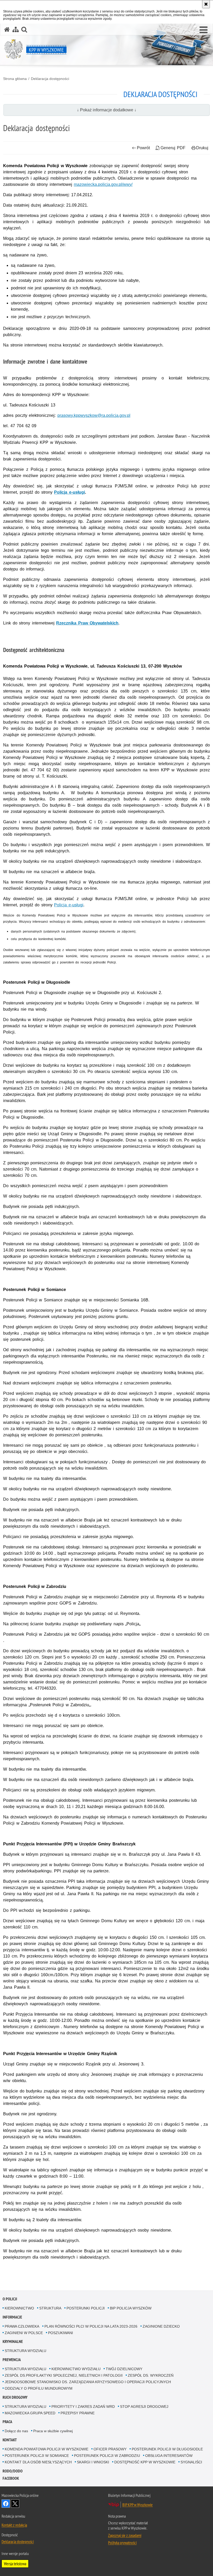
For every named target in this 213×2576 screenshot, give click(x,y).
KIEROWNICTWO (19, 2308)
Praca (7, 2422)
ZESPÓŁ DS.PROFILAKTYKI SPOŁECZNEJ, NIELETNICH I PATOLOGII (64, 2375)
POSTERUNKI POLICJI (86, 2308)
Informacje (12, 2317)
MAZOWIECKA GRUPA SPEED (30, 2413)
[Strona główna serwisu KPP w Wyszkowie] (7, 29)
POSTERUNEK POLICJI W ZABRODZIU (107, 2456)
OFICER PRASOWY (110, 2449)
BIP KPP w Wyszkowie (138, 2505)
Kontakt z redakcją (14, 2525)
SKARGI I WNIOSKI (93, 2462)
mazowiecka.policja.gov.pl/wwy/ (103, 184)
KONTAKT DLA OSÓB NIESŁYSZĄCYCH (38, 2462)
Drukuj (202, 148)
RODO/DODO (13, 2471)
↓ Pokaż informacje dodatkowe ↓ (107, 110)
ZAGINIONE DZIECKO (161, 2326)
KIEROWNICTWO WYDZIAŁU (76, 2369)
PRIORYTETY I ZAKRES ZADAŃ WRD (83, 2407)
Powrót (143, 148)
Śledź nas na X (15, 2504)
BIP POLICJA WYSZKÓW (131, 2308)
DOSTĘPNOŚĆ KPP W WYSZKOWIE (145, 2462)
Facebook (11, 2478)
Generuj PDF (173, 148)
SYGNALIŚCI (191, 2462)
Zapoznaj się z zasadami (125, 2535)
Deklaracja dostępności (50, 79)
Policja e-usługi (69, 492)
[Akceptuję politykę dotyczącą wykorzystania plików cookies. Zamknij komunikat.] (206, 4)
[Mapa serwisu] (16, 29)
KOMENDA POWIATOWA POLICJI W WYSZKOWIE (46, 2449)
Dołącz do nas (16, 2431)
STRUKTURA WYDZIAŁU (25, 2351)
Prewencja (12, 2360)
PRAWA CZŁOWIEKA (22, 2326)
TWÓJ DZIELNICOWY (124, 2369)
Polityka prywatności (122, 2543)
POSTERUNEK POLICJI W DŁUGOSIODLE (167, 2449)
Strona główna (15, 79)
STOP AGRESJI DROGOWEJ (144, 2407)
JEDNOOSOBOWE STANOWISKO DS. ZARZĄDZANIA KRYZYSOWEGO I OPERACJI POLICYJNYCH (88, 2382)
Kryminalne (13, 2341)
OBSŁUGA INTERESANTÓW (169, 2456)
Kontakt (10, 2440)
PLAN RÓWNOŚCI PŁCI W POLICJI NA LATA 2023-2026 (91, 2326)
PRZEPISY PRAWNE (78, 2413)
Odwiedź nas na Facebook (6, 2504)
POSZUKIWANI (61, 2333)
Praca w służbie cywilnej (53, 2431)
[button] (204, 30)
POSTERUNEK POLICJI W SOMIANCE (37, 2456)
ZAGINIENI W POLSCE (24, 2333)
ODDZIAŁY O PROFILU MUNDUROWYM (39, 2388)
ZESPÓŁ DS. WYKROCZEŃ (151, 2375)
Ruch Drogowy (15, 2397)
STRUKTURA (50, 2308)
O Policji (10, 2299)
